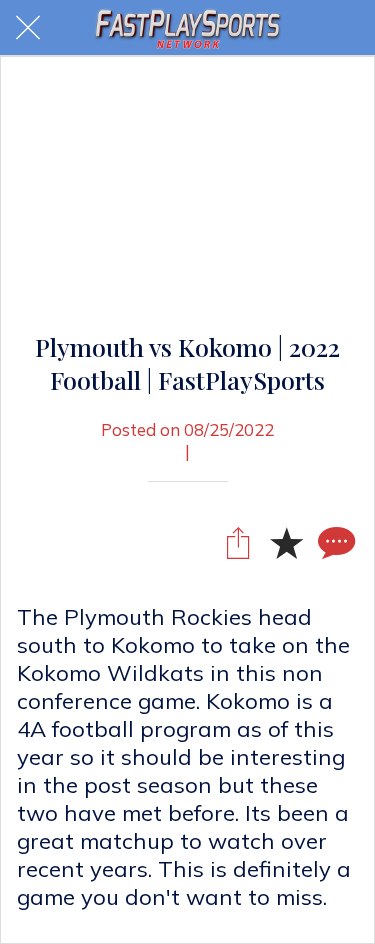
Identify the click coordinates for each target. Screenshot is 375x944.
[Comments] (334, 542)
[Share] (238, 542)
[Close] (28, 28)
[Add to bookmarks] (286, 542)
